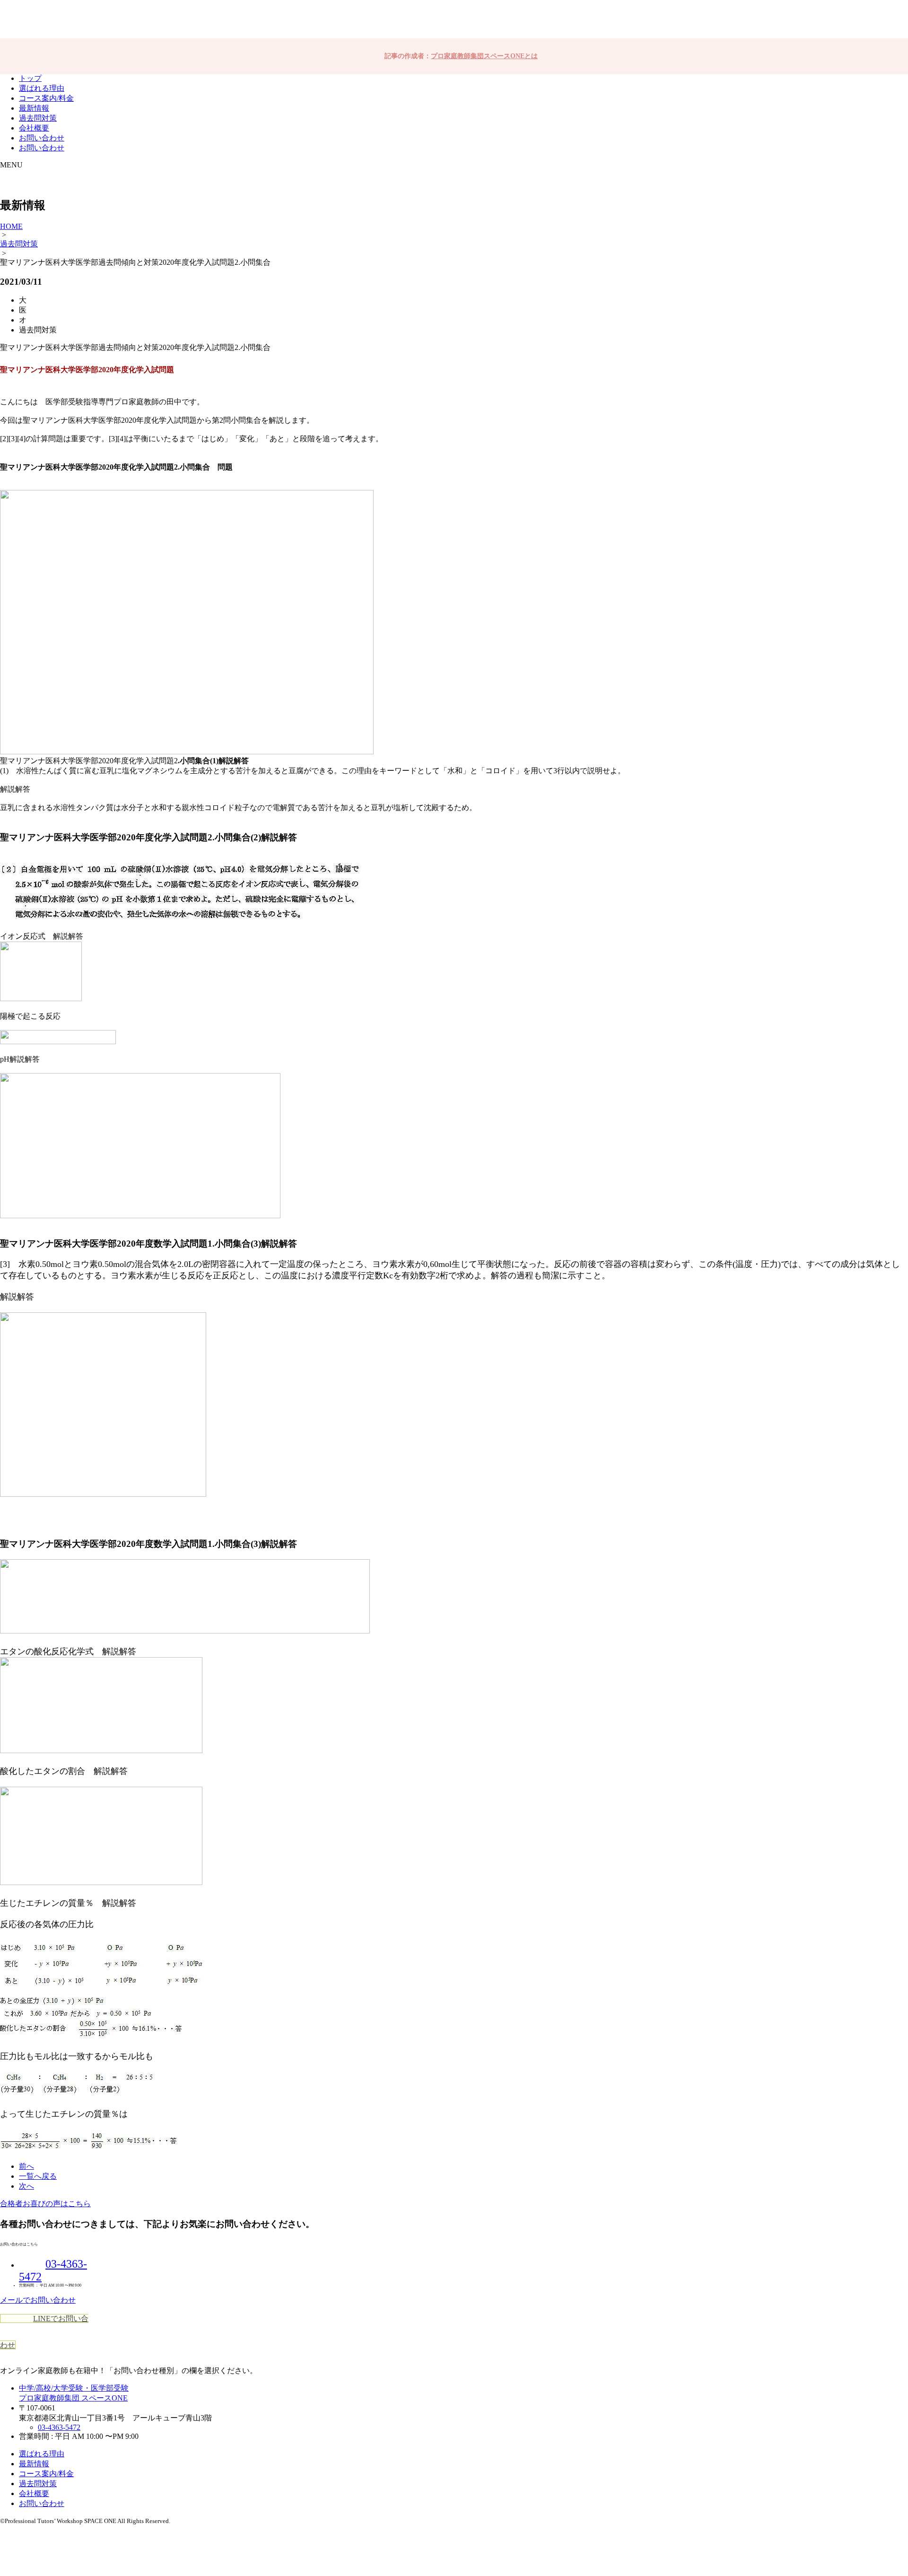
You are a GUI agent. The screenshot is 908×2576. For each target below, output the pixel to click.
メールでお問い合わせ (38, 2300)
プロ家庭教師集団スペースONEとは (484, 56)
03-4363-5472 (59, 2427)
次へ (26, 2186)
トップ (30, 78)
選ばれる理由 (42, 88)
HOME (11, 226)
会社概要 (34, 128)
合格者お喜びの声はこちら (45, 2204)
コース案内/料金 (46, 98)
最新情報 (34, 108)
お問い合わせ (42, 138)
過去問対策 (38, 118)
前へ (26, 2166)
